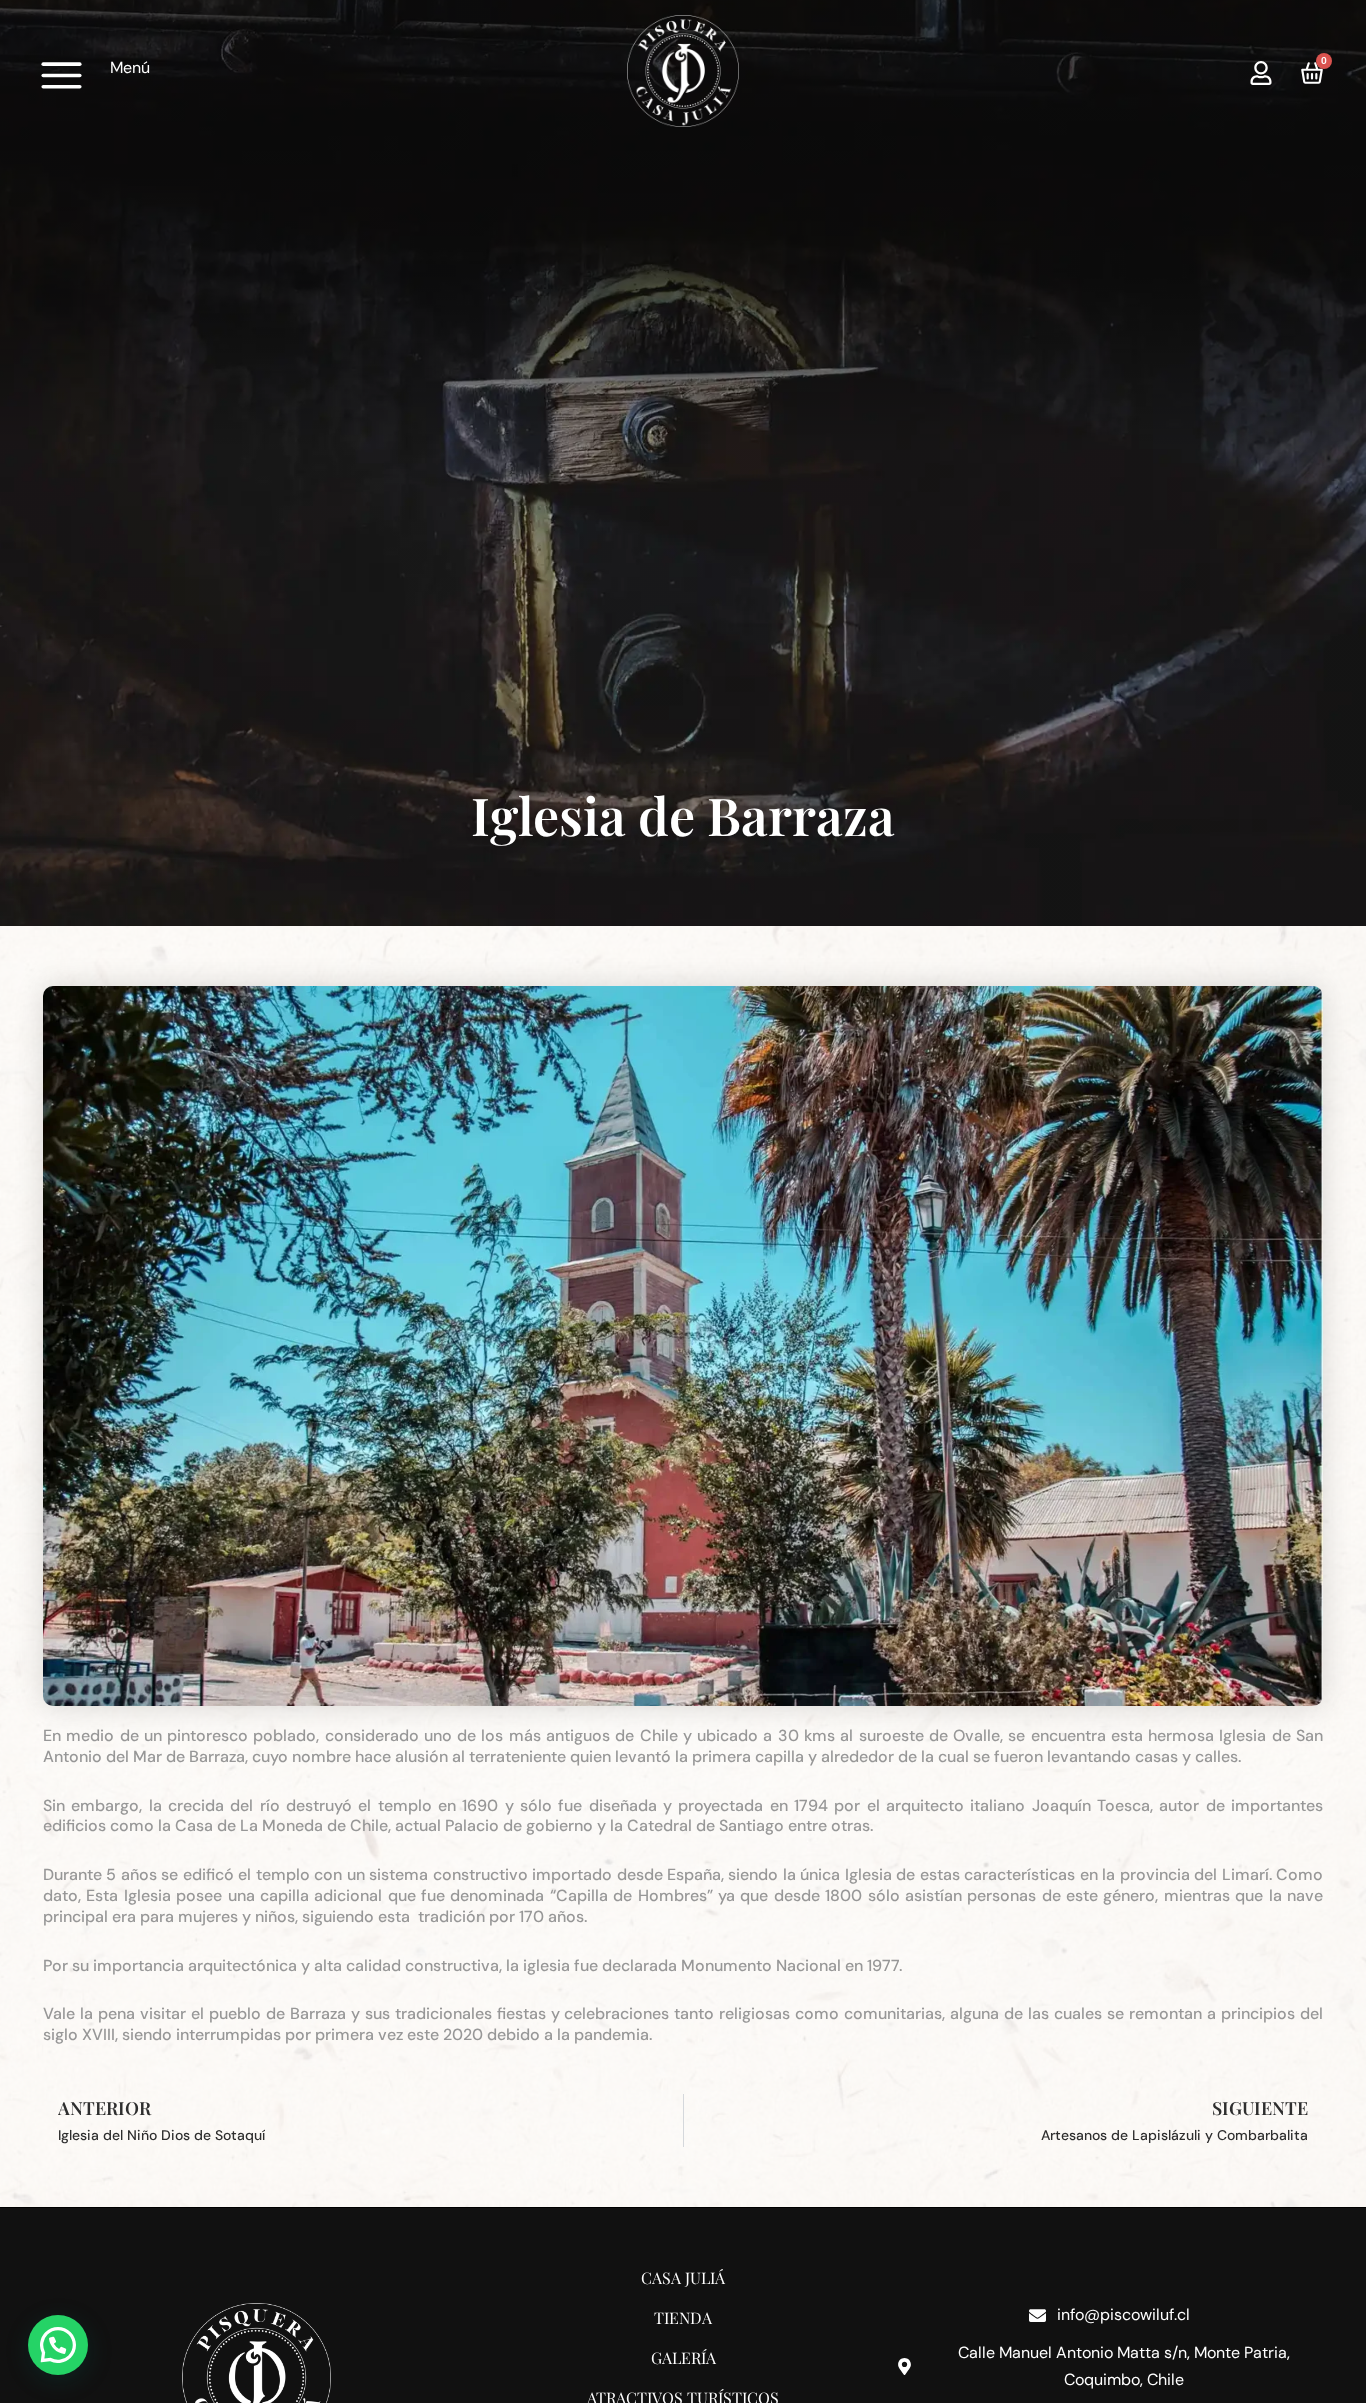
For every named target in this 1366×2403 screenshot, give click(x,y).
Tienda (683, 2317)
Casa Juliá (683, 2277)
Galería (683, 2357)
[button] (58, 2345)
